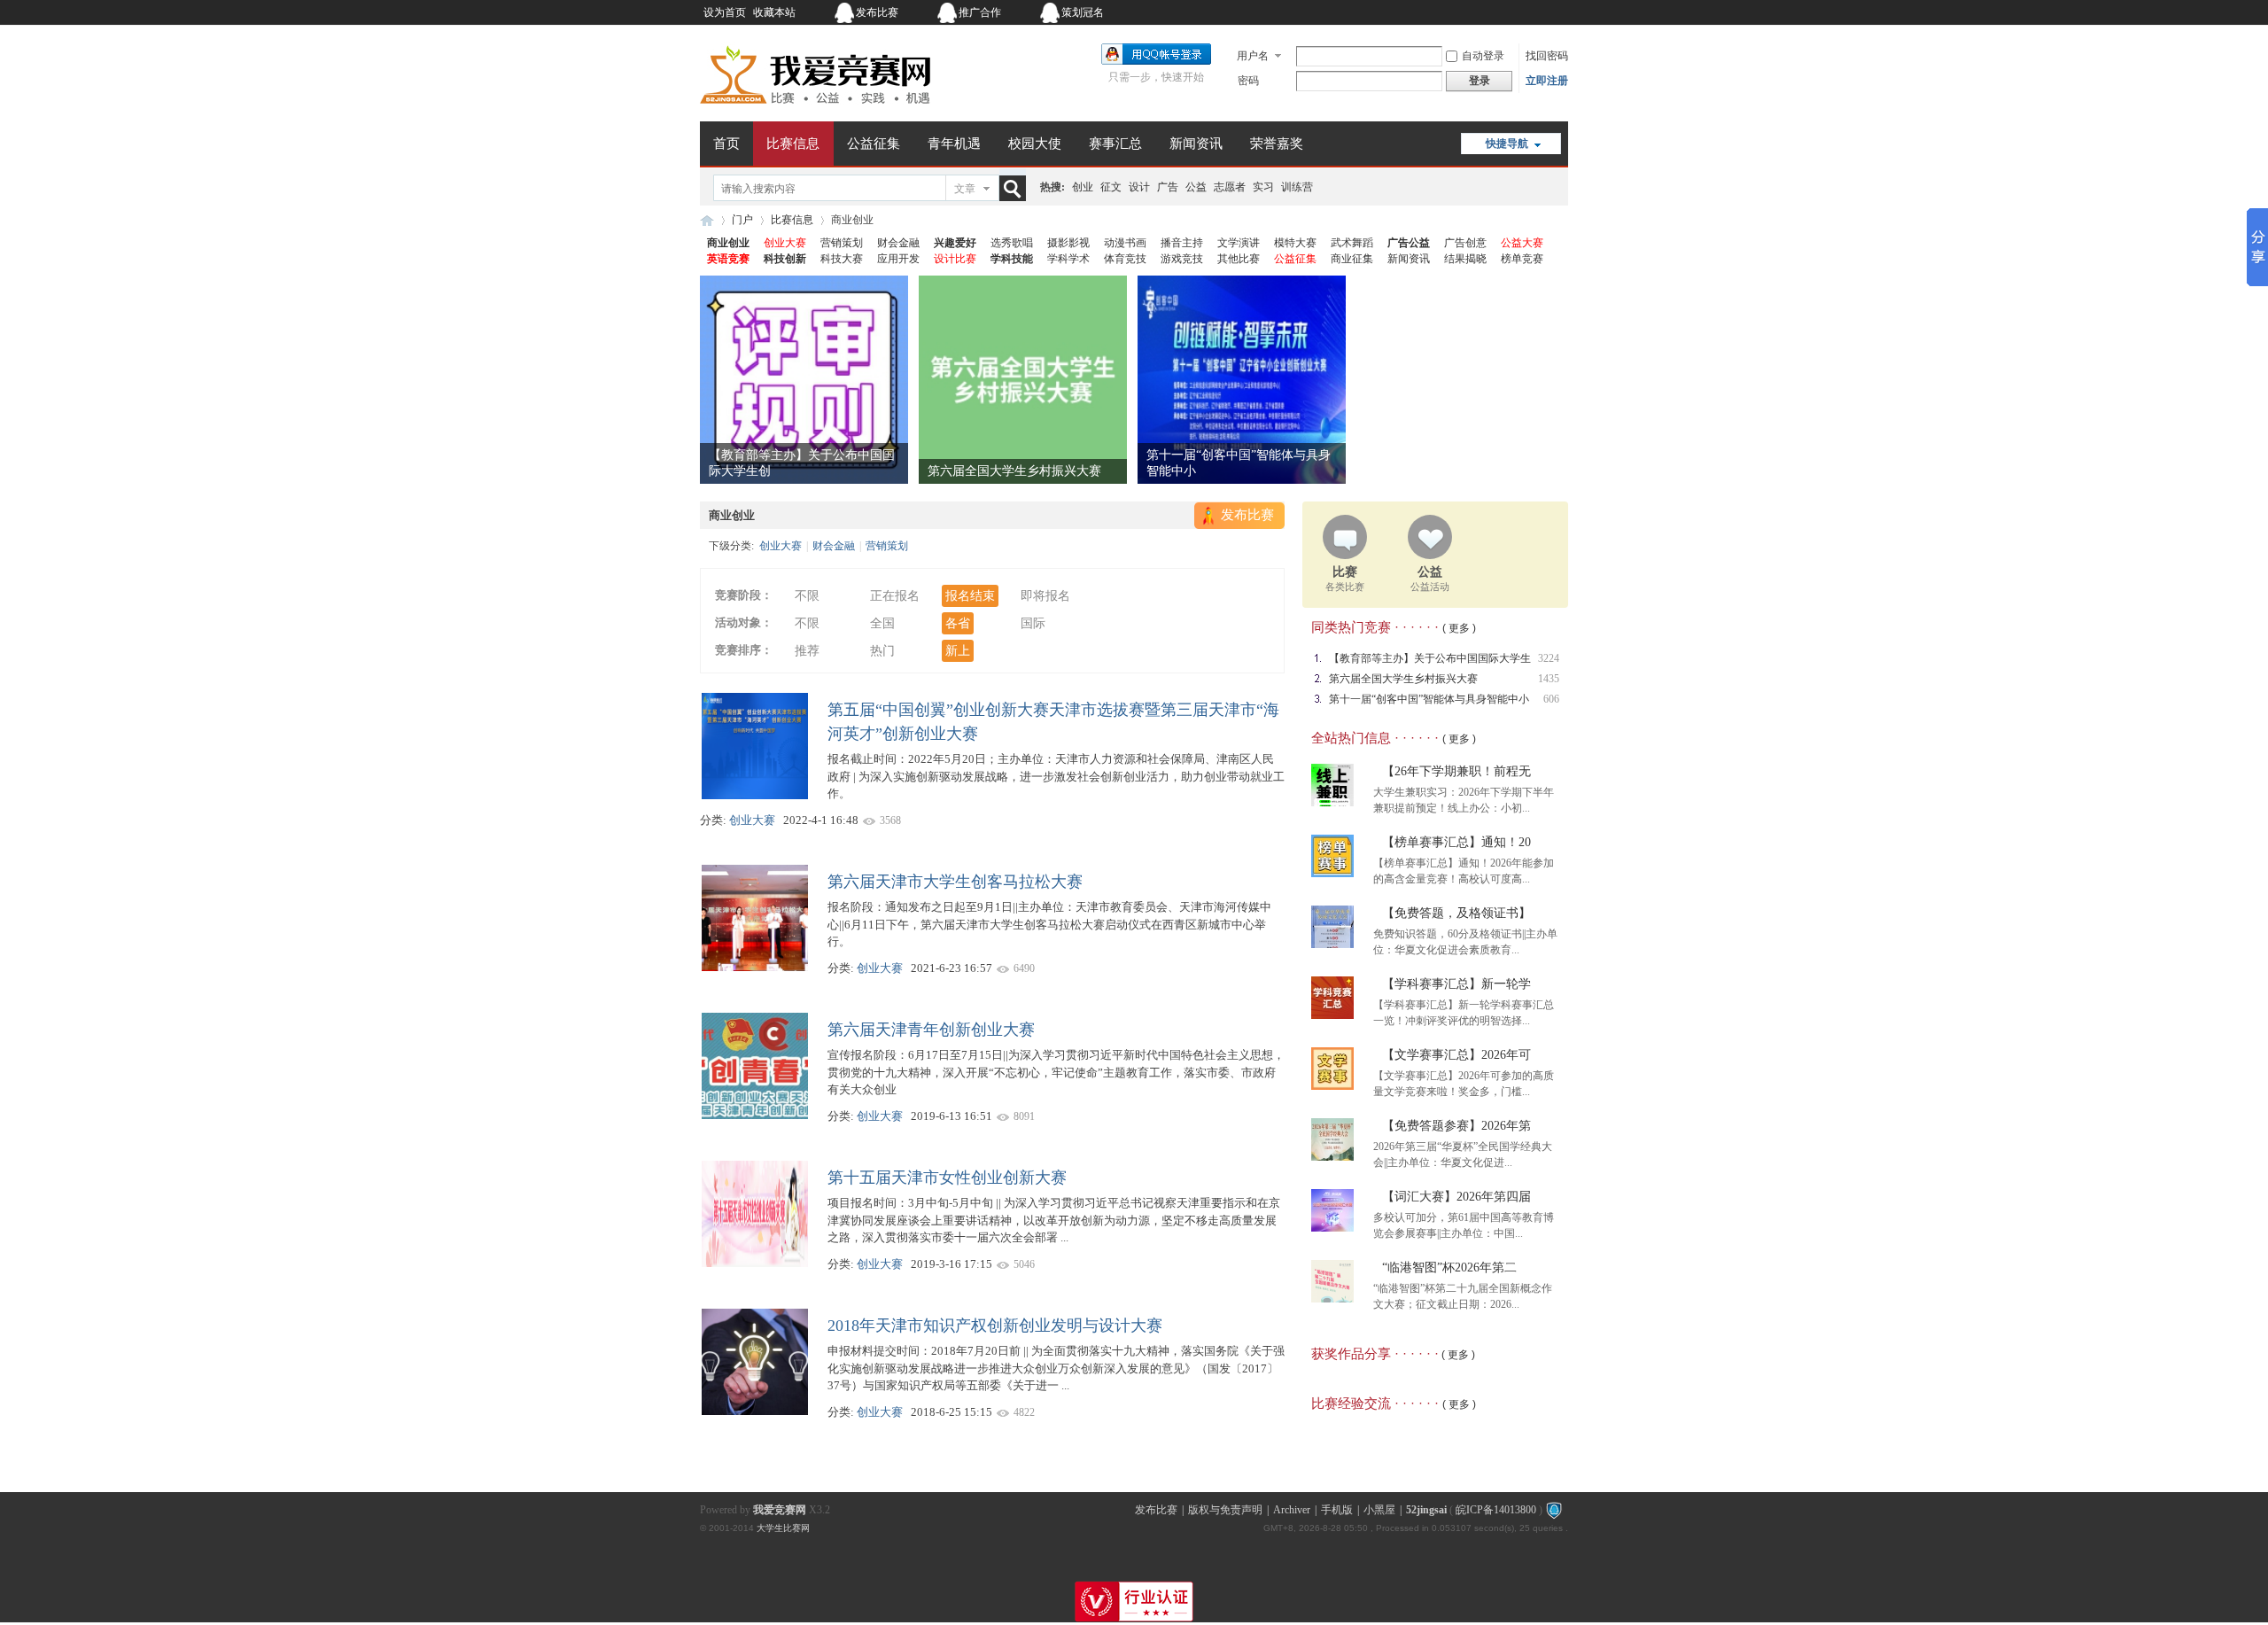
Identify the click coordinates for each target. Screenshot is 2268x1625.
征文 (1111, 187)
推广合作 (980, 12)
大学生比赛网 (783, 1528)
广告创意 (1465, 243)
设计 (1139, 187)
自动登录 (1483, 56)
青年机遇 (954, 144)
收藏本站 (774, 12)
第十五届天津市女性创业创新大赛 (947, 1178)
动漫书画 (1125, 243)
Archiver (1292, 1510)
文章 (965, 189)
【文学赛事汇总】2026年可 (1456, 1055)
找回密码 (1547, 56)
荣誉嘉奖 (1277, 144)
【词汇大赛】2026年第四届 (1456, 1197)
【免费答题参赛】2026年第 (1456, 1126)
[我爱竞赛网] (815, 111)
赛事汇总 (1115, 144)
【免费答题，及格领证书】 (1456, 913)
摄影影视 (1068, 243)
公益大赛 (1522, 243)
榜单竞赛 (1522, 259)
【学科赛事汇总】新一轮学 (1456, 984)
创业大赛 (785, 243)
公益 (1196, 187)
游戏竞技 (1182, 259)
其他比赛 (1239, 259)
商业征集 (1352, 259)
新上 (958, 651)
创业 (1083, 187)
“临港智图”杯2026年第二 (1449, 1267)
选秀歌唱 (1012, 243)
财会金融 (898, 243)
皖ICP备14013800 (1496, 1510)
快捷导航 (1507, 144)
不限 (807, 596)
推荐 (807, 651)
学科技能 (1012, 259)
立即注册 (1547, 81)
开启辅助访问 (1457, 12)
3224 (1549, 658)
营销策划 (842, 243)
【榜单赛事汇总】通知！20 (1456, 842)
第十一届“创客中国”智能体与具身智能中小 (1429, 699)
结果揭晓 (1465, 259)
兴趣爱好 (955, 243)
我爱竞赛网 (707, 220)
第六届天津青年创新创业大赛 (931, 1030)
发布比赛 (877, 12)
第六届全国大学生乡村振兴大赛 (1014, 471)
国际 (1033, 623)
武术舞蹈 (1352, 243)
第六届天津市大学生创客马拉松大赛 (955, 882)
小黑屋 (1379, 1510)
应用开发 (898, 259)
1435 (1549, 679)
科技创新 (785, 259)
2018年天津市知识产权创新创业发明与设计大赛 (995, 1326)
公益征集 (874, 144)
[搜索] (1016, 188)
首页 (726, 144)
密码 (1248, 81)
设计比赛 (955, 259)
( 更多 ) (1459, 628)
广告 (1168, 187)
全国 (882, 623)
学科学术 (1068, 259)
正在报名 (895, 596)
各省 (958, 623)
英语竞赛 (728, 259)
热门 (882, 651)
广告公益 (1409, 243)
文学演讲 (1239, 243)
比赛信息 (793, 144)
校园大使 (1035, 144)
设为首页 (725, 12)
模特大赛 (1295, 243)
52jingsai (1426, 1510)
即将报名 (1045, 596)
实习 (1263, 187)
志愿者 (1230, 187)
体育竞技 (1125, 259)
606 (1551, 699)
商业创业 (728, 243)
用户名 (1253, 56)
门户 (742, 220)
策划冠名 (1083, 12)
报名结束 (970, 596)
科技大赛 (842, 259)
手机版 (1337, 1510)
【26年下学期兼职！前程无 (1456, 771)
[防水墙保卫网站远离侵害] (1554, 1510)
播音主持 (1182, 243)
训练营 (1297, 187)
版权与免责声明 (1225, 1510)
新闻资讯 (1196, 144)
